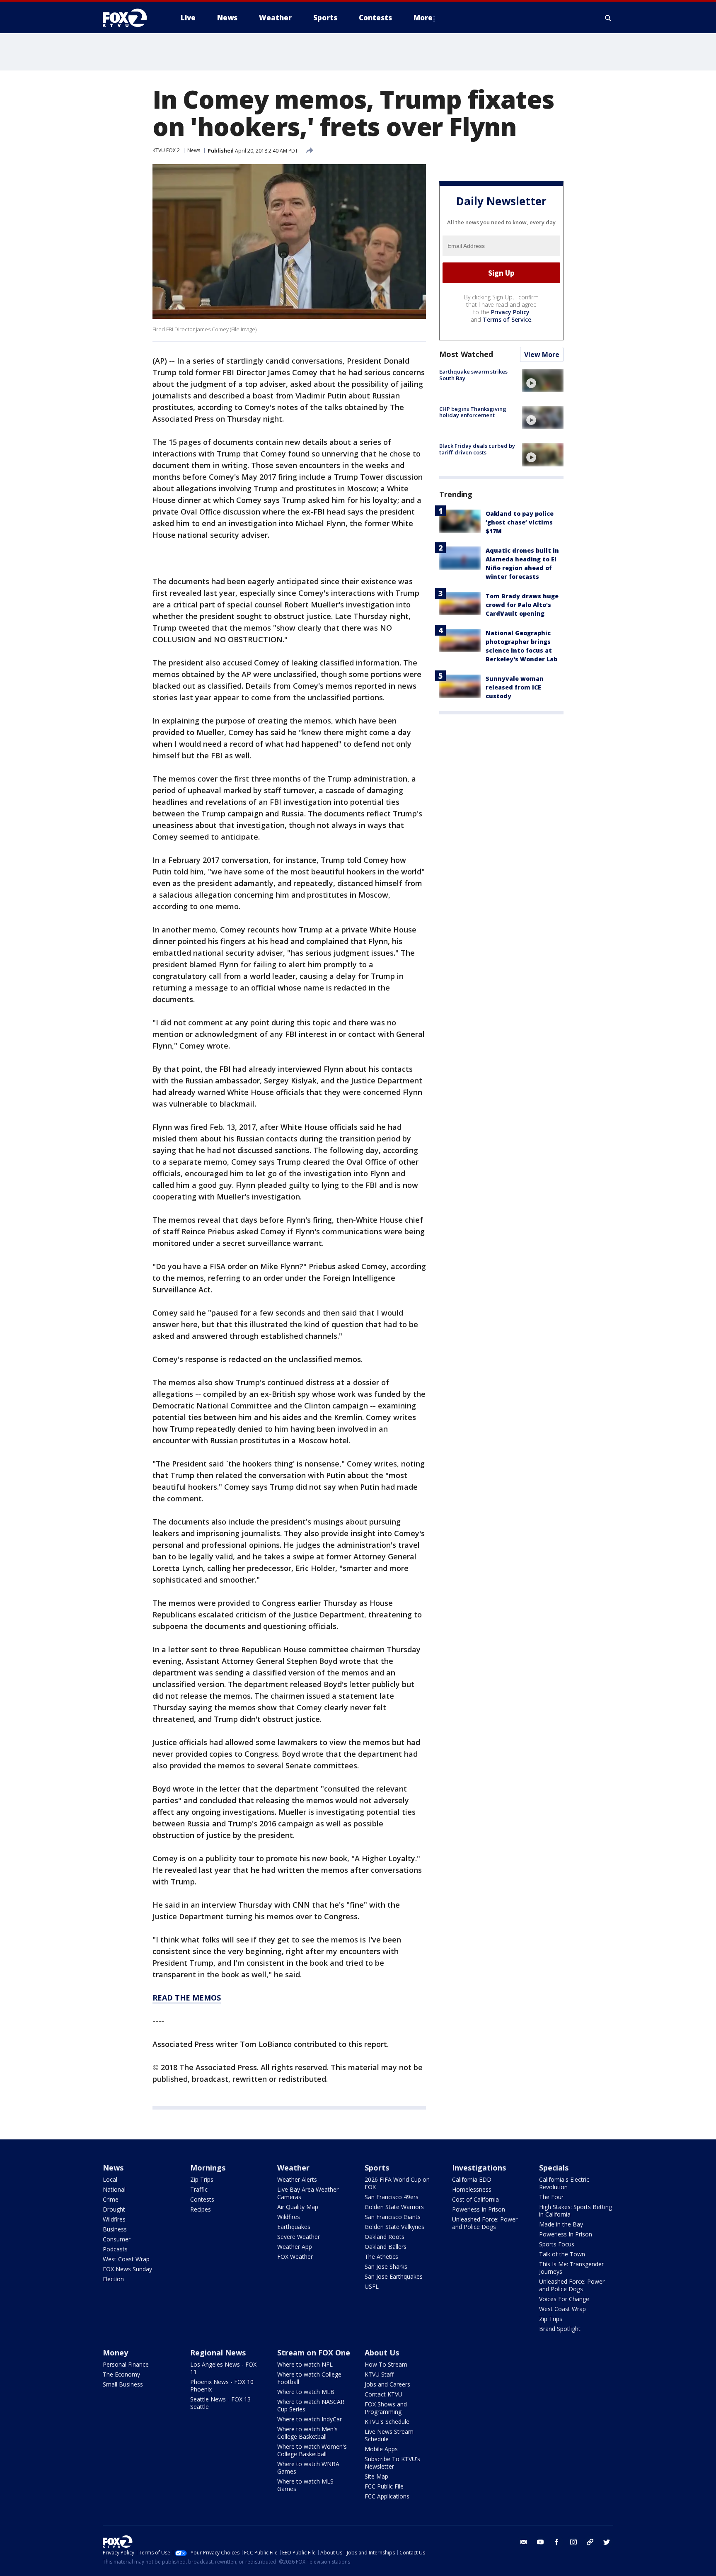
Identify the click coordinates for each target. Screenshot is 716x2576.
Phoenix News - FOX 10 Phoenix (222, 2385)
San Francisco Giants (393, 2217)
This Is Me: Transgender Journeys (571, 2268)
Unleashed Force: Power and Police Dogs (485, 2223)
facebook (557, 2542)
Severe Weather (299, 2237)
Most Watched (466, 354)
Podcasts (115, 2249)
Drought (114, 2209)
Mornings (208, 2168)
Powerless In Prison (479, 2209)
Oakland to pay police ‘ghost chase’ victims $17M (520, 523)
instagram (573, 2542)
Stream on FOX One (314, 2353)
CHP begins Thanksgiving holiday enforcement (473, 412)
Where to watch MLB (306, 2392)
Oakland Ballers (386, 2247)
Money (115, 2353)
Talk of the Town (562, 2254)
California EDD (472, 2179)
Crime (111, 2199)
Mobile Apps (381, 2449)
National (114, 2189)
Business (115, 2229)
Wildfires (114, 2219)
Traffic (199, 2189)
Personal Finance (126, 2364)
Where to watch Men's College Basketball (307, 2433)
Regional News (218, 2353)
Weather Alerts (297, 2179)
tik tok (590, 2542)
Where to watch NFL (305, 2364)
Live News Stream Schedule (389, 2435)
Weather (293, 2168)
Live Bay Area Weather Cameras (308, 2193)
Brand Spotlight (560, 2329)
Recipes (201, 2209)
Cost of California (475, 2199)
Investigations (479, 2168)
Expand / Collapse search (608, 18)
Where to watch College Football (309, 2378)
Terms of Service (507, 320)
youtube (540, 2542)
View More (542, 355)
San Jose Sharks (386, 2266)
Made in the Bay (561, 2224)
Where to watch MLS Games (305, 2485)
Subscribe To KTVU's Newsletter (392, 2463)
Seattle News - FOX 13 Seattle (220, 2403)
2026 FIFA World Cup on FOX (397, 2183)
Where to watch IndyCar (310, 2419)
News (194, 150)
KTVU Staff (379, 2374)
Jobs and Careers (387, 2384)
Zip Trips (202, 2179)
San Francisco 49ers (392, 2197)
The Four (551, 2197)
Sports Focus (557, 2244)
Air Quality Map (298, 2207)
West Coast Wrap (126, 2259)
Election (113, 2279)
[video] (543, 381)
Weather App (295, 2247)
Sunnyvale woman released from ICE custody (515, 688)
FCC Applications (387, 2496)
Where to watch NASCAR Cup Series (311, 2405)
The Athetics (381, 2257)
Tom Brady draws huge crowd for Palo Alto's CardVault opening (522, 605)
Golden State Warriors (394, 2207)
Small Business (123, 2384)
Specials (554, 2168)
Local (110, 2179)
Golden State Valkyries (394, 2227)
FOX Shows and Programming (386, 2408)
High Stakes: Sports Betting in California (576, 2211)
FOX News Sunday (127, 2269)
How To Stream (386, 2364)
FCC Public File (384, 2486)
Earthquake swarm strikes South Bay (473, 375)
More (423, 18)
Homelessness (472, 2189)
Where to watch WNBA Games (308, 2468)
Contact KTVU (383, 2394)
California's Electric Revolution (564, 2183)
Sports (377, 2168)
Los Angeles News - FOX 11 (223, 2368)
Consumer (117, 2239)
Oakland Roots (385, 2237)
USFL (372, 2286)
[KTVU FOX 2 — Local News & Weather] (130, 18)
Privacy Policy (510, 312)
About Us (382, 2353)
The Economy (121, 2374)
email (524, 2542)
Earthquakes (294, 2227)
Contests (202, 2199)
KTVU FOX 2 (166, 150)
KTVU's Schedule (387, 2422)
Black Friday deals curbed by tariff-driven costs (477, 449)
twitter (607, 2542)
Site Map (376, 2476)
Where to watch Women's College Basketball (312, 2450)
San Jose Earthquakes (394, 2276)
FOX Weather (295, 2257)
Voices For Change (564, 2299)
